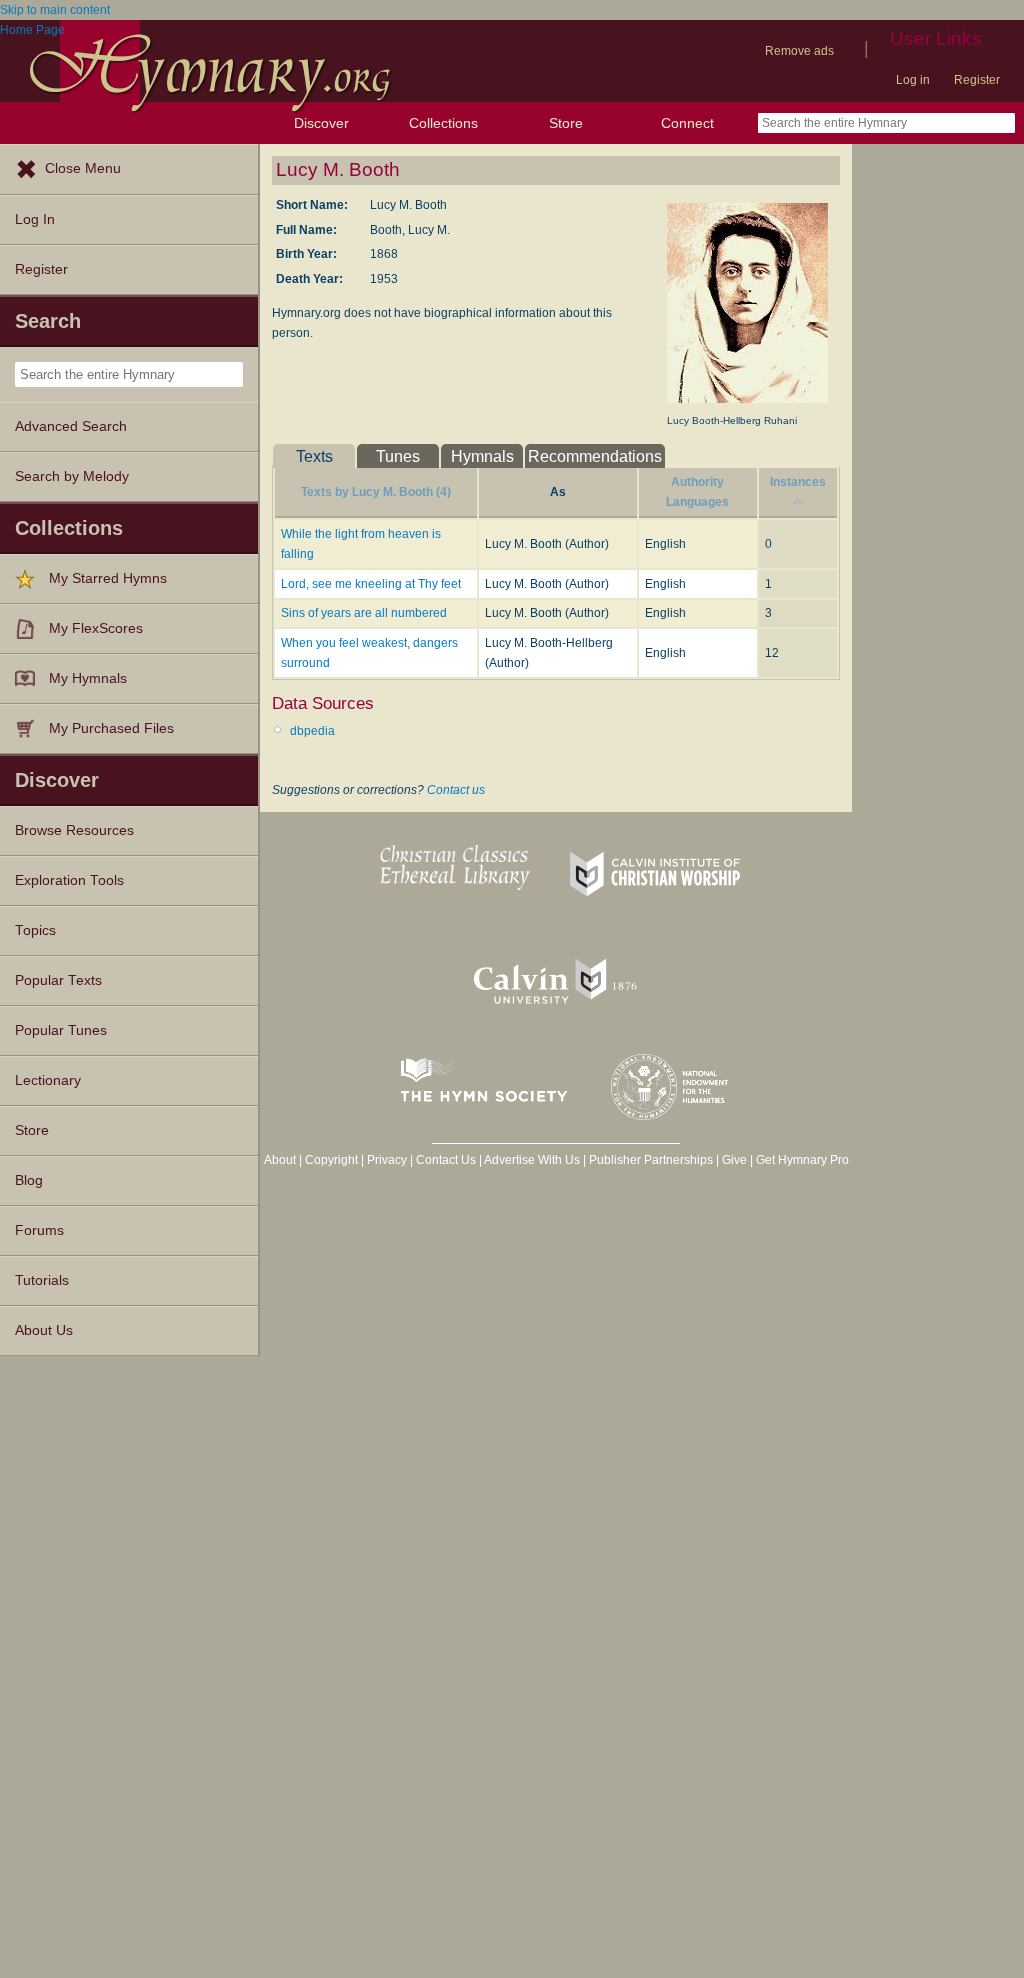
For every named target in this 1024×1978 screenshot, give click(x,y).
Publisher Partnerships (651, 1160)
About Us (44, 1330)
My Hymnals (88, 678)
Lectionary (48, 1080)
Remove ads (799, 51)
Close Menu (83, 168)
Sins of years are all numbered (364, 613)
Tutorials (42, 1280)
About (280, 1160)
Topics (35, 930)
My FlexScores (96, 628)
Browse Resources (74, 830)
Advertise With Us (532, 1160)
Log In (35, 219)
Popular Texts (58, 980)
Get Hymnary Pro (802, 1160)
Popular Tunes (61, 1030)
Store (566, 123)
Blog (29, 1180)
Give (734, 1160)
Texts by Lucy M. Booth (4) (376, 492)
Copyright (331, 1160)
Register (977, 80)
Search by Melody (72, 476)
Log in (913, 80)
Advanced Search (71, 426)
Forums (39, 1230)
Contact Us (446, 1160)
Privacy (387, 1160)
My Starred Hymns (108, 578)
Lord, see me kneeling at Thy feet (371, 584)
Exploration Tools (69, 880)
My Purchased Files (111, 728)
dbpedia (312, 731)
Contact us (456, 790)
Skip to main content (55, 10)
